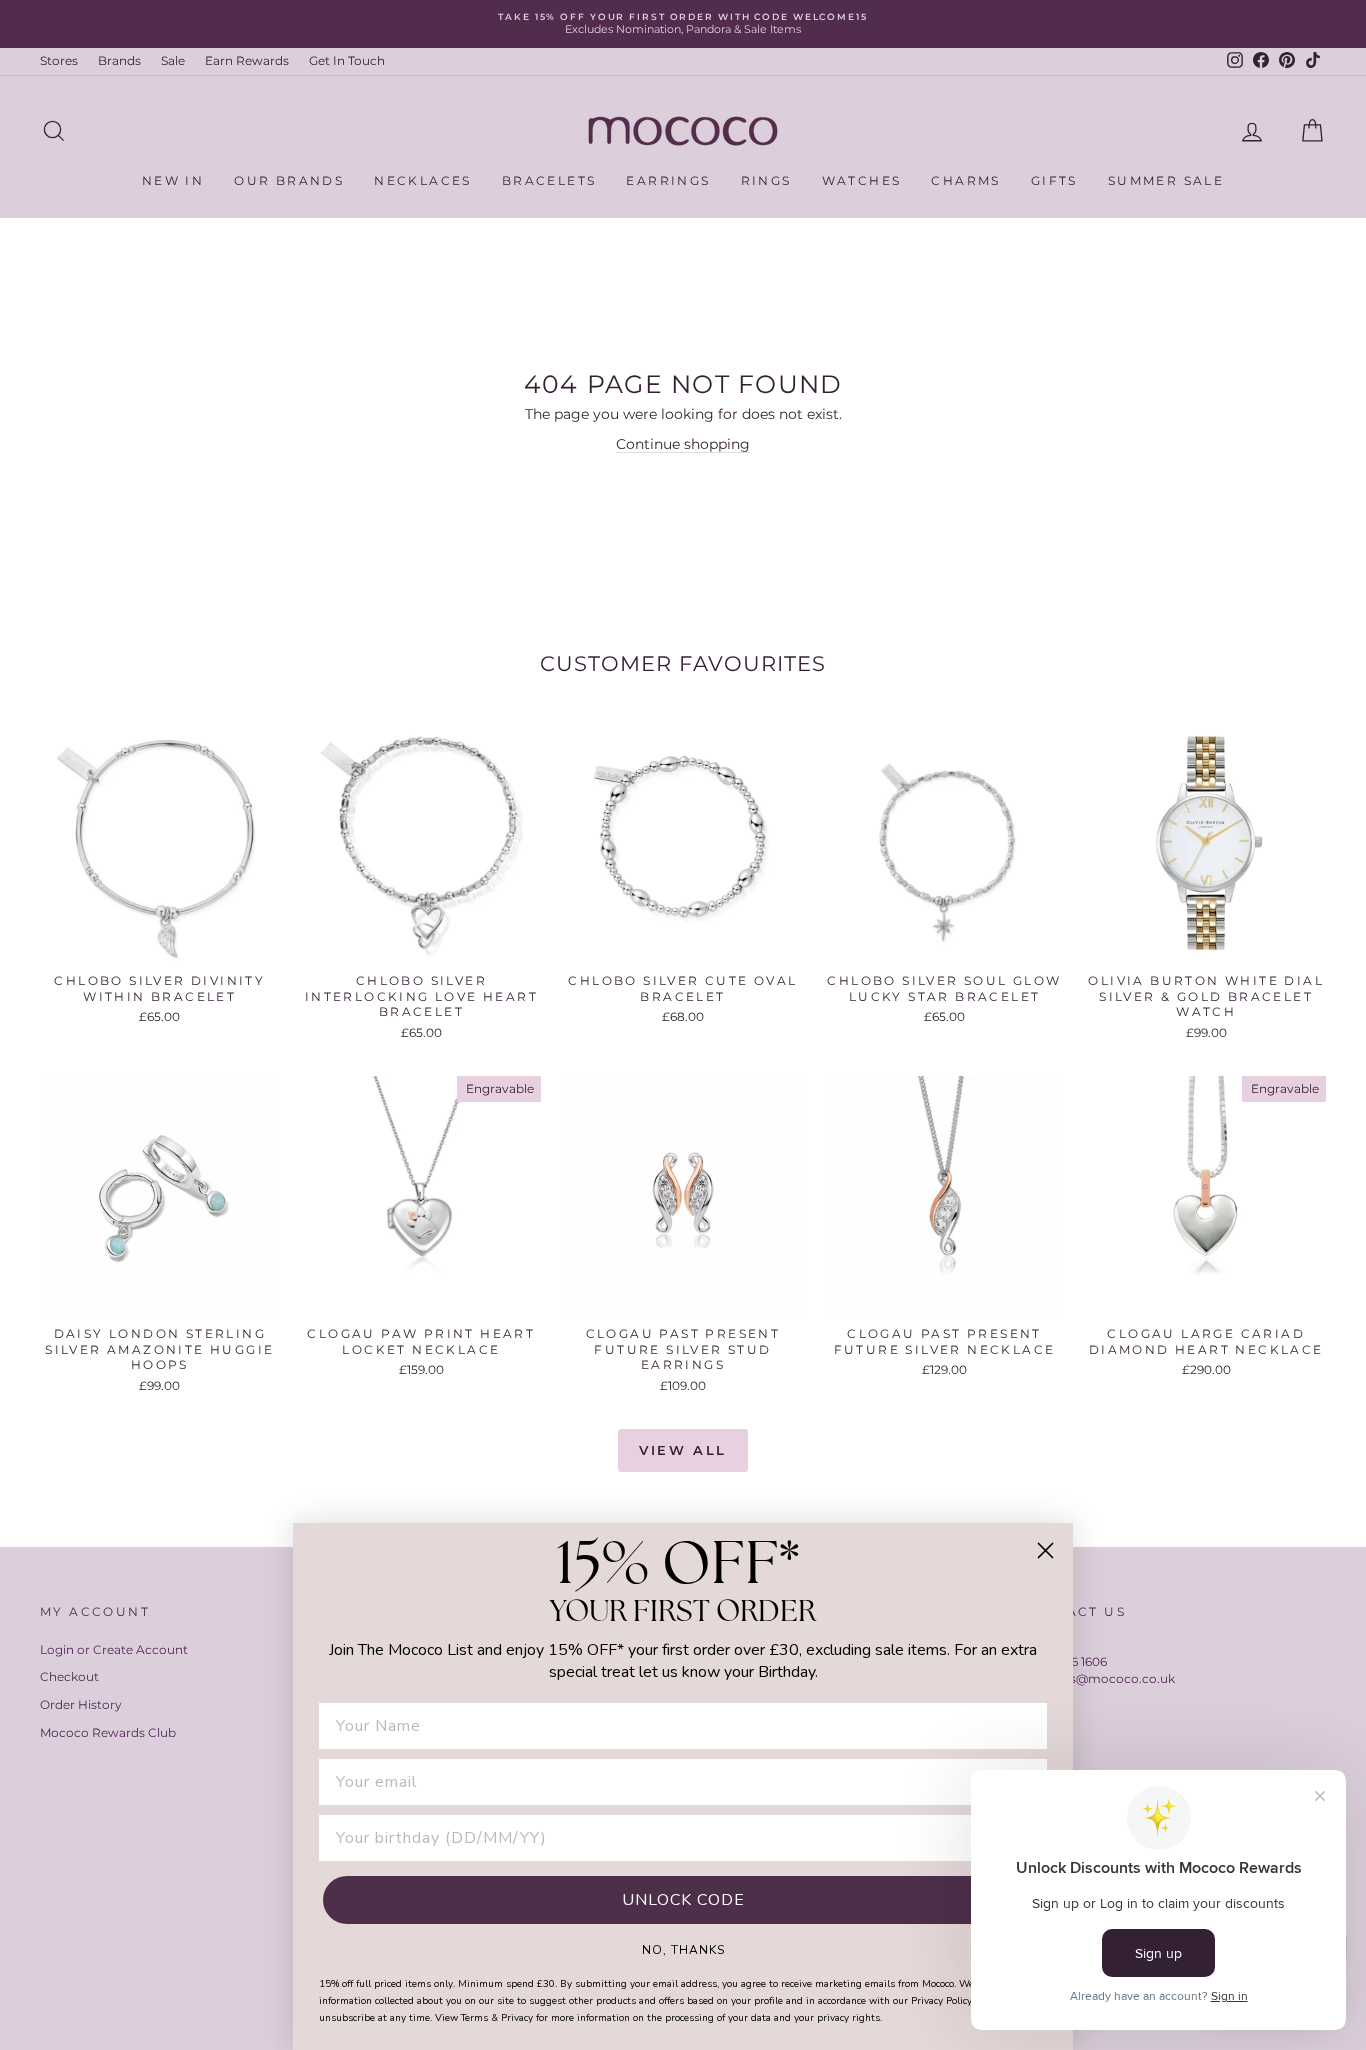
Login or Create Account (114, 1649)
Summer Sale (1166, 180)
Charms (965, 180)
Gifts (1054, 180)
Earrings (668, 180)
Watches (862, 180)
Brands (119, 60)
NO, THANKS (683, 1949)
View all (683, 1450)
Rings (766, 180)
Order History (81, 1704)
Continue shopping (683, 444)
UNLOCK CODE (683, 1900)
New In (173, 180)
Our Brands (289, 180)
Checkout (69, 1676)
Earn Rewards (247, 60)
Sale (173, 60)
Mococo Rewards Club (108, 1732)
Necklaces (423, 180)
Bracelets (549, 180)
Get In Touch (347, 60)
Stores (59, 60)
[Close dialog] (1045, 1550)
